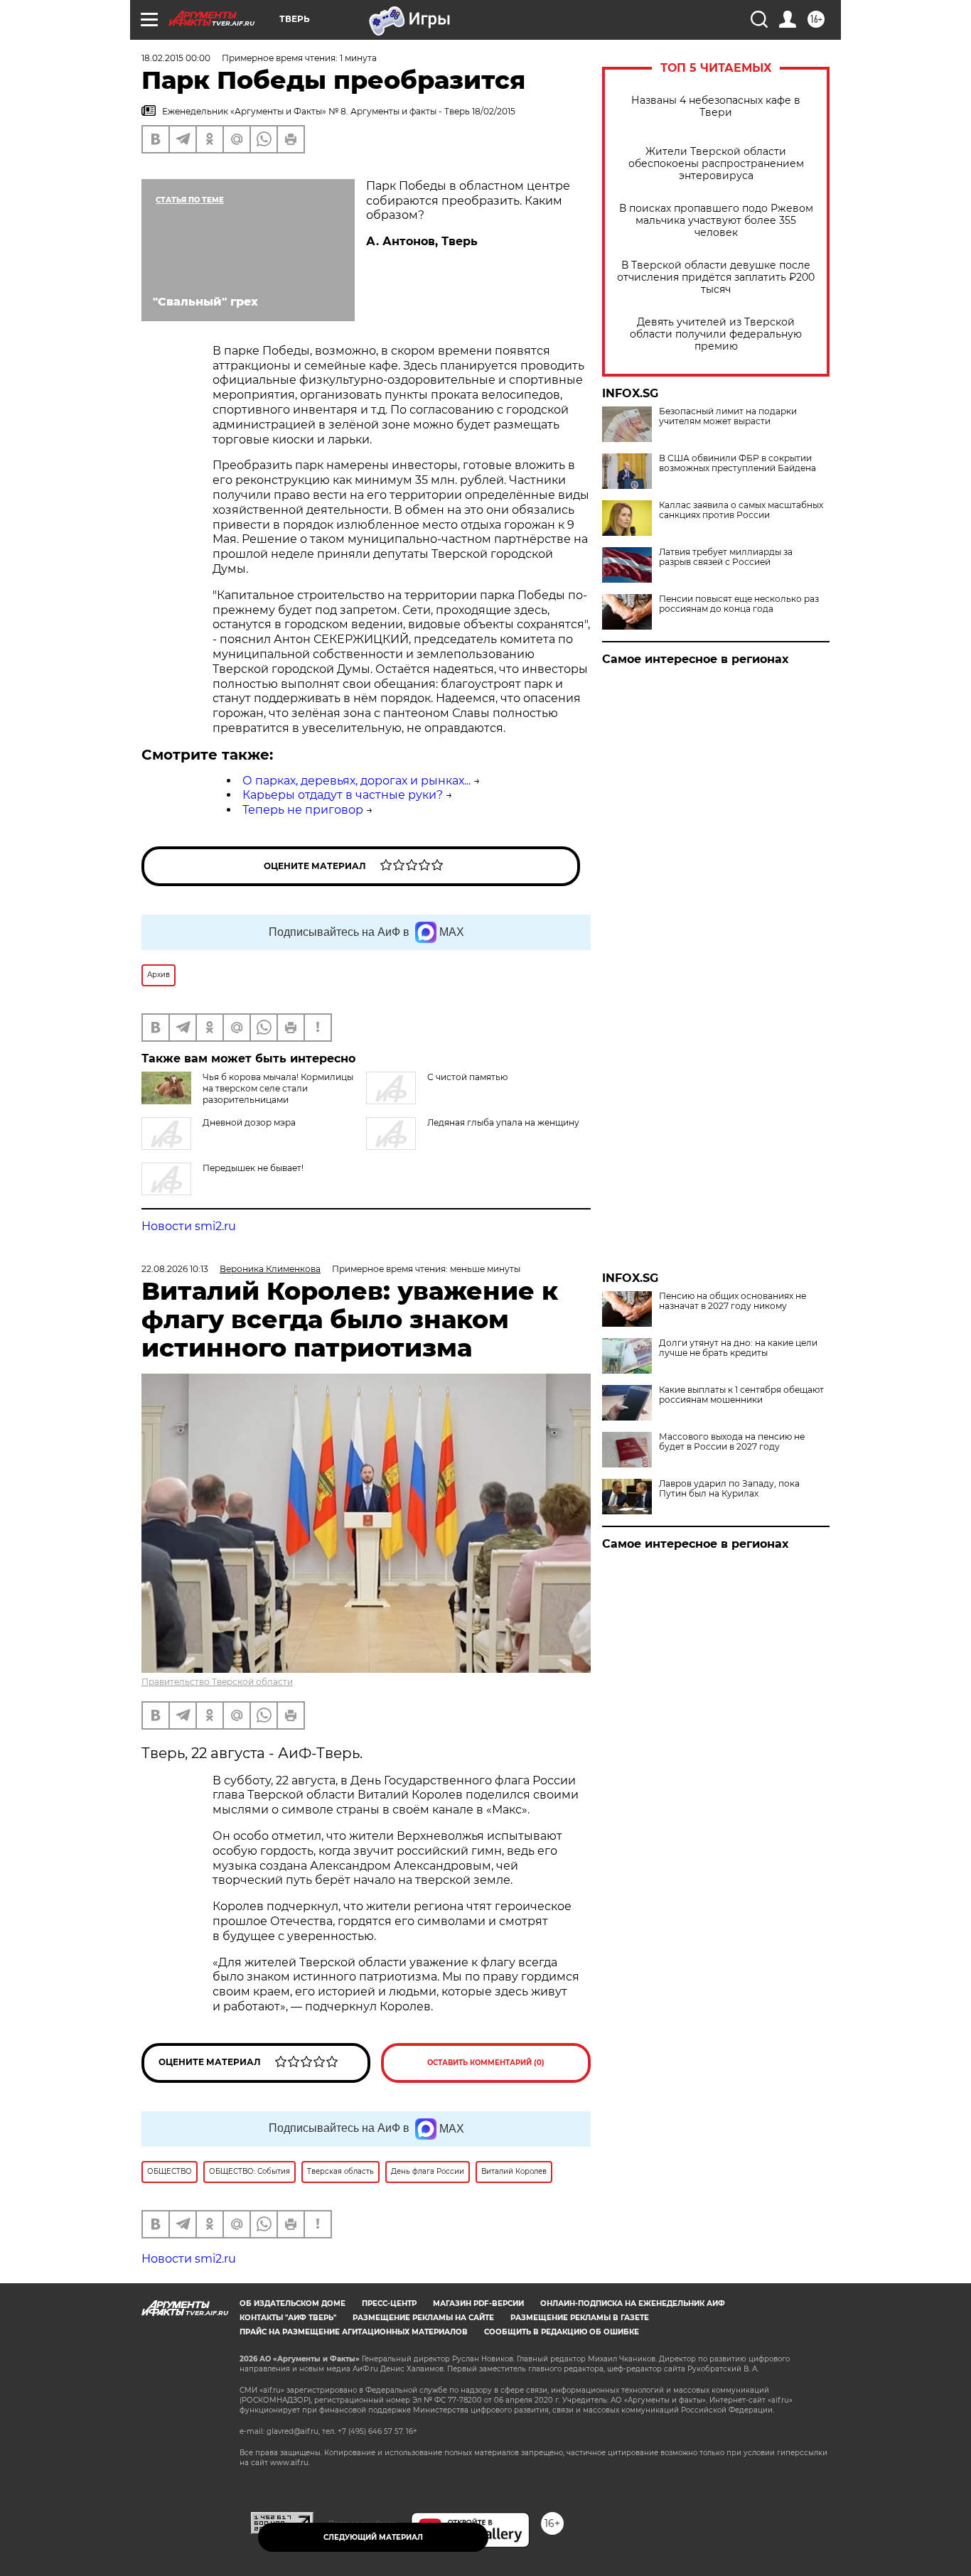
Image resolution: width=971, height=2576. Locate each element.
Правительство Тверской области (217, 1682)
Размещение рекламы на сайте (423, 2318)
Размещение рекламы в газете (580, 2318)
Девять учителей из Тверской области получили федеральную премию (716, 334)
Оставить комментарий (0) (486, 2063)
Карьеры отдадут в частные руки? (343, 795)
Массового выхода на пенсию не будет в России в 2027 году (732, 1442)
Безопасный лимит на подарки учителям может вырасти (728, 416)
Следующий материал (373, 2537)
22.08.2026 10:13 (175, 1269)
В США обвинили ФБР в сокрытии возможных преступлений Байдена (737, 463)
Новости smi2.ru (189, 1226)
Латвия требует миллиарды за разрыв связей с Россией (726, 557)
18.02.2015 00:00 (176, 58)
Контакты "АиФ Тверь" (288, 2318)
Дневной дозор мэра (249, 1122)
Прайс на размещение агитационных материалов (354, 2332)
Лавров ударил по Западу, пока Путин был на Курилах (729, 1489)
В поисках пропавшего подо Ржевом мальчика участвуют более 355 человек (716, 221)
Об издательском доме (293, 2303)
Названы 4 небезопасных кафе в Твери (716, 107)
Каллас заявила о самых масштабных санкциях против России (741, 510)
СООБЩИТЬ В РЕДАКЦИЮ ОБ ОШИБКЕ (562, 2332)
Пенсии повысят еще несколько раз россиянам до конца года (739, 604)
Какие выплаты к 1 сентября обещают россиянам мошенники (741, 1395)
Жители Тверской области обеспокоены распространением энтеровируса (716, 164)
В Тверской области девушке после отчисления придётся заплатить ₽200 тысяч (716, 277)
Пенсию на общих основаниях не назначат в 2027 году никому (733, 1301)
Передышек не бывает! (253, 1168)
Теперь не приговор (303, 810)
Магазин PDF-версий (478, 2303)
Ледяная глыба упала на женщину (503, 1122)
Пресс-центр (389, 2303)
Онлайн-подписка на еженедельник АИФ (633, 2303)
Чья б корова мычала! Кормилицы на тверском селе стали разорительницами (278, 1088)
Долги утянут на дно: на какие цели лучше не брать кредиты (738, 1348)
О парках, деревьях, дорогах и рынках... (356, 781)
